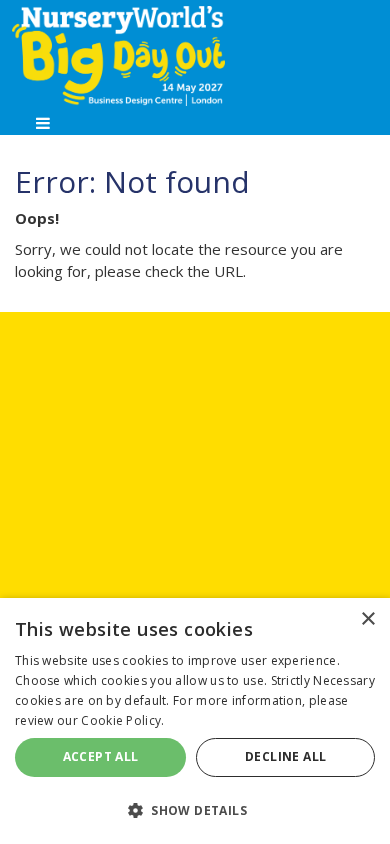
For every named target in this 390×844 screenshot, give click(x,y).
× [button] (367, 619)
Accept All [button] (101, 756)
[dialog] (195, 721)
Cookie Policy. (122, 720)
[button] (195, 809)
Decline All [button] (285, 756)
